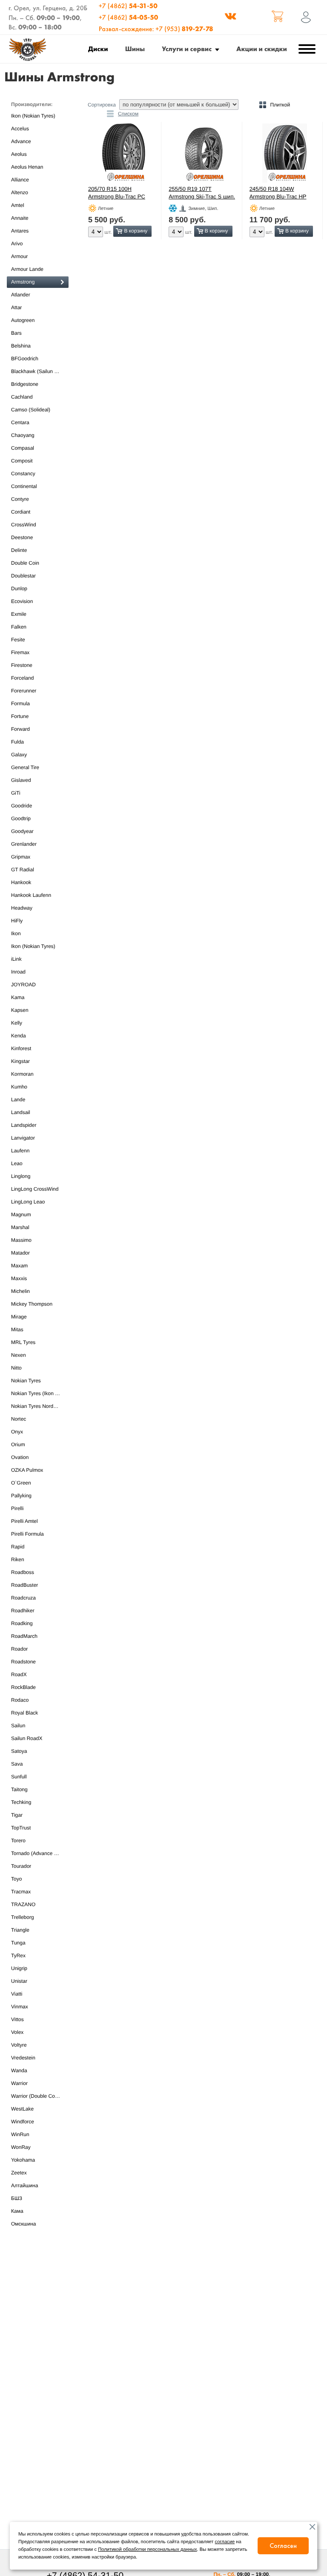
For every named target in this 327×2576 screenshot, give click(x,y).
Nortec (19, 1419)
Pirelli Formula (27, 1534)
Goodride (22, 806)
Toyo (16, 1879)
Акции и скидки (262, 49)
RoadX (19, 1674)
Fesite (18, 640)
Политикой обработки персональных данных (147, 2550)
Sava (17, 1764)
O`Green (21, 1483)
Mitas (17, 1330)
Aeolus (19, 154)
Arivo (17, 244)
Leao (17, 1163)
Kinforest (21, 1048)
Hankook (21, 882)
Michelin (20, 1291)
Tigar (17, 1815)
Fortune (20, 716)
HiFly (17, 921)
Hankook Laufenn (31, 895)
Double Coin (25, 563)
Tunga (18, 1943)
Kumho (19, 1087)
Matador (20, 1253)
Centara (20, 422)
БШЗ (17, 2198)
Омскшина (23, 2224)
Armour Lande (27, 269)
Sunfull (19, 1777)
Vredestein (23, 2058)
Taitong (19, 1789)
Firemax (20, 652)
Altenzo (20, 192)
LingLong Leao (28, 1202)
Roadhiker (23, 1611)
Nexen (19, 1355)
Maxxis (19, 1278)
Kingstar (20, 1061)
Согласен (283, 2546)
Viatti (17, 1994)
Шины (135, 49)
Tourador (21, 1866)
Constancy (23, 474)
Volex (17, 2032)
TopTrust (21, 1828)
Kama (18, 997)
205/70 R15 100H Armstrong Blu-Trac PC (117, 193)
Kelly (17, 1023)
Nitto (16, 1368)
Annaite (20, 218)
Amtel (18, 205)
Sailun (18, 1726)
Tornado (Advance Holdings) (40, 1853)
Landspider (24, 1125)
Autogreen (23, 320)
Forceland (22, 678)
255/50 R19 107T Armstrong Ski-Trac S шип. (202, 193)
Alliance (20, 180)
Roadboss (23, 1572)
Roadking (22, 1623)
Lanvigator (23, 1138)
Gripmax (21, 857)
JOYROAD (23, 985)
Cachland (22, 397)
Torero (18, 1841)
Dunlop (19, 589)
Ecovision (22, 601)
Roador (19, 1649)
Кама (17, 2211)
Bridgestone (25, 384)
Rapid (18, 1547)
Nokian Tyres (26, 1381)
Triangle (20, 1930)
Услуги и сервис (187, 49)
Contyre (20, 499)
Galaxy (19, 755)
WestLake (22, 2109)
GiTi (16, 793)
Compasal (23, 448)
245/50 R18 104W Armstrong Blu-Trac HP (278, 193)
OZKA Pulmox (27, 1470)
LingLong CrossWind (35, 1189)
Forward (20, 729)
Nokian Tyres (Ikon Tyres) (40, 1393)
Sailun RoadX (27, 1738)
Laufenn (20, 1151)
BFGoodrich (25, 359)
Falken (19, 627)
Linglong (21, 1176)
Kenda (19, 1036)
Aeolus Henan (27, 167)
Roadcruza (23, 1598)
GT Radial (23, 870)
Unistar (19, 1981)
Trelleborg (23, 1917)
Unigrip (19, 1968)
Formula (20, 704)
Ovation (20, 1457)
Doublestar (23, 576)
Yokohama (23, 2160)
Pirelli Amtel (24, 1521)
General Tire (25, 767)
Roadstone (23, 1662)
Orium (18, 1445)
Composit (22, 461)
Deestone (22, 537)
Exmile (19, 614)
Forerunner (24, 691)
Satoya (19, 1751)
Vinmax (20, 2007)
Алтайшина (24, 2185)
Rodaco (20, 1700)
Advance (21, 141)
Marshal (20, 1227)
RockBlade (23, 1687)
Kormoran (22, 1074)
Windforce (23, 2122)
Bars (16, 333)
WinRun (20, 2134)
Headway (22, 908)
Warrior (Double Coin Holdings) (40, 2096)
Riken (18, 1559)
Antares (20, 231)
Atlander (21, 295)
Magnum (21, 1215)
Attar (16, 307)
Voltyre (19, 2045)
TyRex (18, 1956)
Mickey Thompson (32, 1304)
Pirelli (17, 1508)
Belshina (21, 346)
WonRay (21, 2147)
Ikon (16, 933)
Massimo (21, 1240)
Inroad (18, 972)
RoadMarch (24, 1636)
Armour (19, 256)
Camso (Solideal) (31, 410)
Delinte (19, 550)
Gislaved (21, 780)
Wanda (19, 2071)
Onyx (17, 1432)
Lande (18, 1100)
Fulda (17, 742)
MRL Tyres (23, 1342)
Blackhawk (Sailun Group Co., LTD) (40, 371)
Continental (24, 486)
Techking (21, 1802)
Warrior (19, 2083)
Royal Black (24, 1713)
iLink (16, 959)
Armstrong (23, 282)
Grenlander (24, 844)
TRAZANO (23, 1904)
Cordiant (21, 512)
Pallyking (21, 1496)
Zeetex (19, 2173)
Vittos (17, 2019)
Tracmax (21, 1892)
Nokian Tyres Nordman (37, 1406)
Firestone (22, 665)
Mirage (19, 1317)
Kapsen (20, 1010)
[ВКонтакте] (230, 17)
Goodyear (22, 831)
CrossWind (24, 525)
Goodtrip (21, 818)
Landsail (21, 1112)
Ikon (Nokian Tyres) (33, 116)
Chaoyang (23, 435)
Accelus (20, 129)
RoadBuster (24, 1585)
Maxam (19, 1266)
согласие (225, 2542)
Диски (98, 49)
